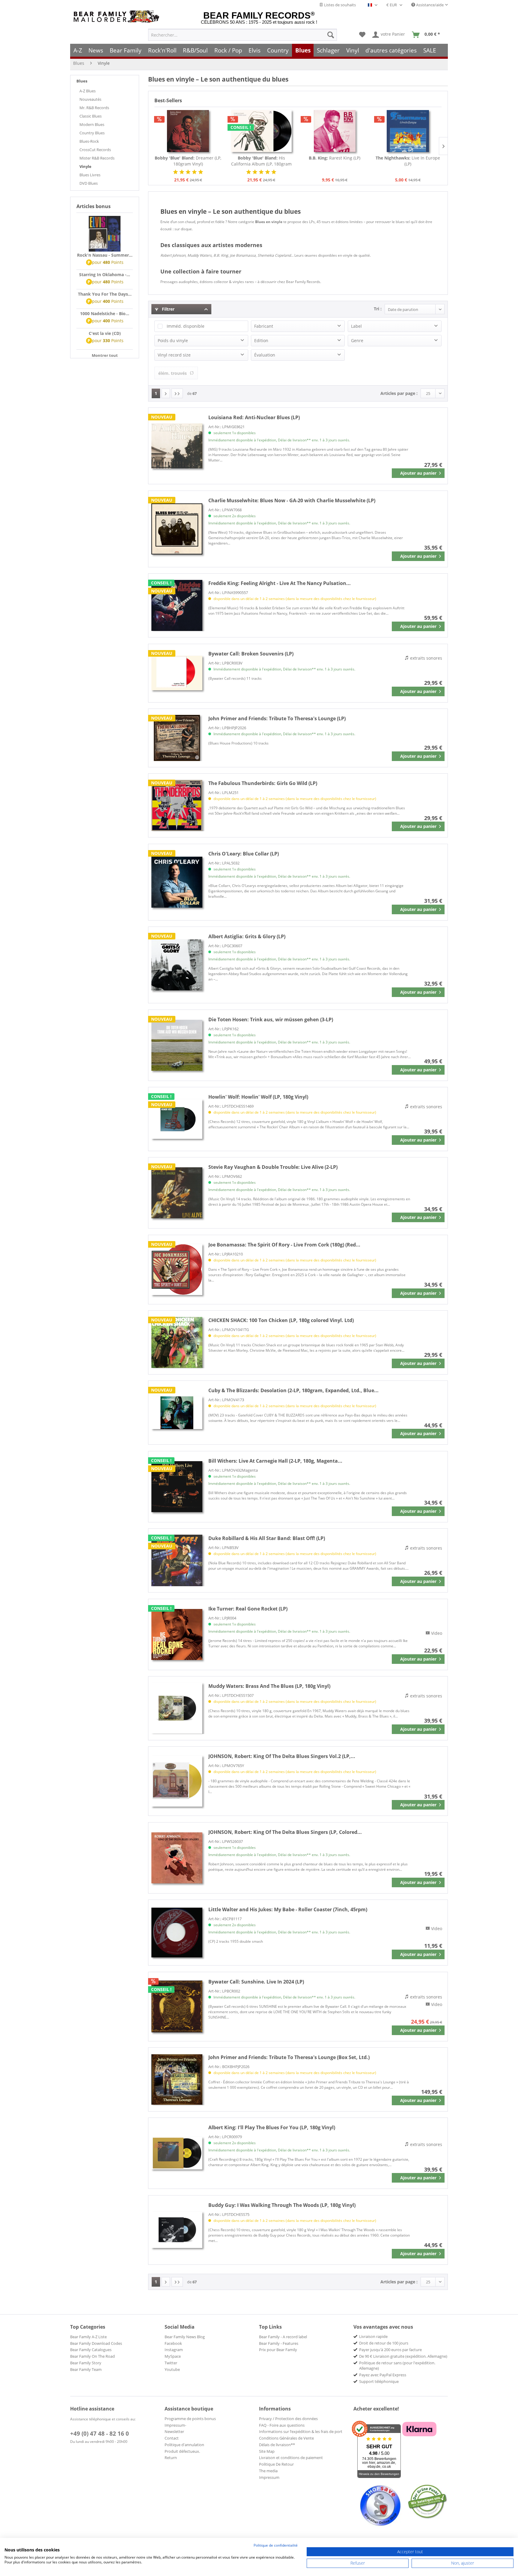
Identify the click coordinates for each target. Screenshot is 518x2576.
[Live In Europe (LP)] (408, 131)
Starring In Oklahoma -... (105, 275)
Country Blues (92, 133)
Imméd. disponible (186, 326)
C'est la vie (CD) (105, 333)
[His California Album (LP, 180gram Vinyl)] (262, 131)
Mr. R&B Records (94, 108)
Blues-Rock (89, 141)
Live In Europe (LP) (408, 161)
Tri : (378, 309)
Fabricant (264, 326)
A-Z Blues (88, 91)
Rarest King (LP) (335, 158)
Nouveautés (90, 99)
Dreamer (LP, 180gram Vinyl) (188, 161)
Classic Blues (91, 116)
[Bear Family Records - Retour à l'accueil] (118, 17)
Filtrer (168, 309)
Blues (82, 81)
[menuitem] (243, 35)
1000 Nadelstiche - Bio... (105, 313)
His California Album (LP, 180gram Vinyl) (261, 161)
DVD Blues (89, 183)
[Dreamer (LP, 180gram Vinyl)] (188, 131)
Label (356, 326)
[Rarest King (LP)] (335, 131)
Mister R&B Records (97, 158)
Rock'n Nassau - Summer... (105, 255)
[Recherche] (331, 35)
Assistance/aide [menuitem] (429, 5)
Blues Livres (90, 175)
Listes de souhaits (339, 5)
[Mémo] (362, 35)
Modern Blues (92, 124)
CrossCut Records (95, 150)
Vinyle (85, 166)
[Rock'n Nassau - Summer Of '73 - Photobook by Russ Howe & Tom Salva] (105, 234)
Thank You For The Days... (105, 294)
